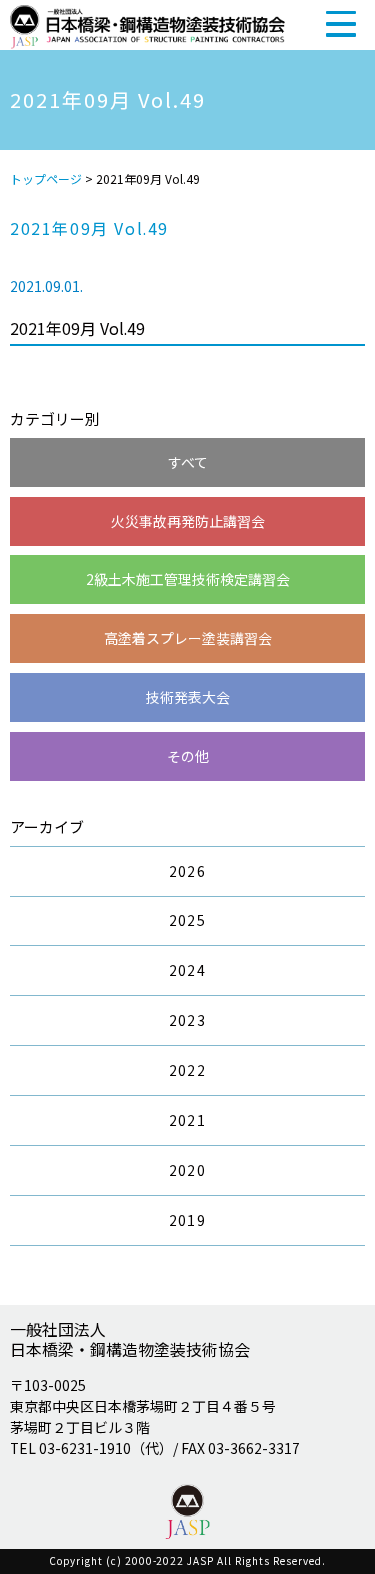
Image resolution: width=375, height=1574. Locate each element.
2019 (188, 1220)
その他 (188, 756)
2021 (188, 1120)
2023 (188, 1020)
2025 (188, 920)
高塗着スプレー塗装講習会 (188, 638)
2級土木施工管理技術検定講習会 (188, 579)
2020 (188, 1170)
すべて (188, 462)
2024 (188, 970)
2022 (188, 1070)
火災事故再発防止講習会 (188, 521)
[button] (341, 23)
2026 (188, 871)
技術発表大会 (188, 697)
